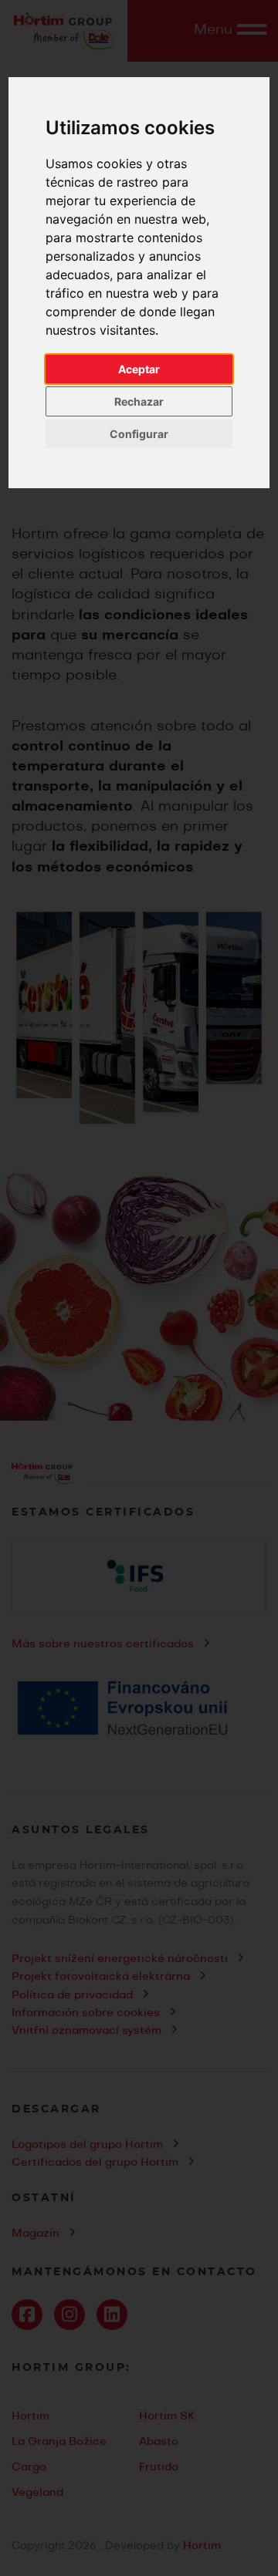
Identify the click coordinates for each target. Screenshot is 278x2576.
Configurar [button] (139, 434)
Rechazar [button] (139, 401)
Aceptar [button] (139, 369)
